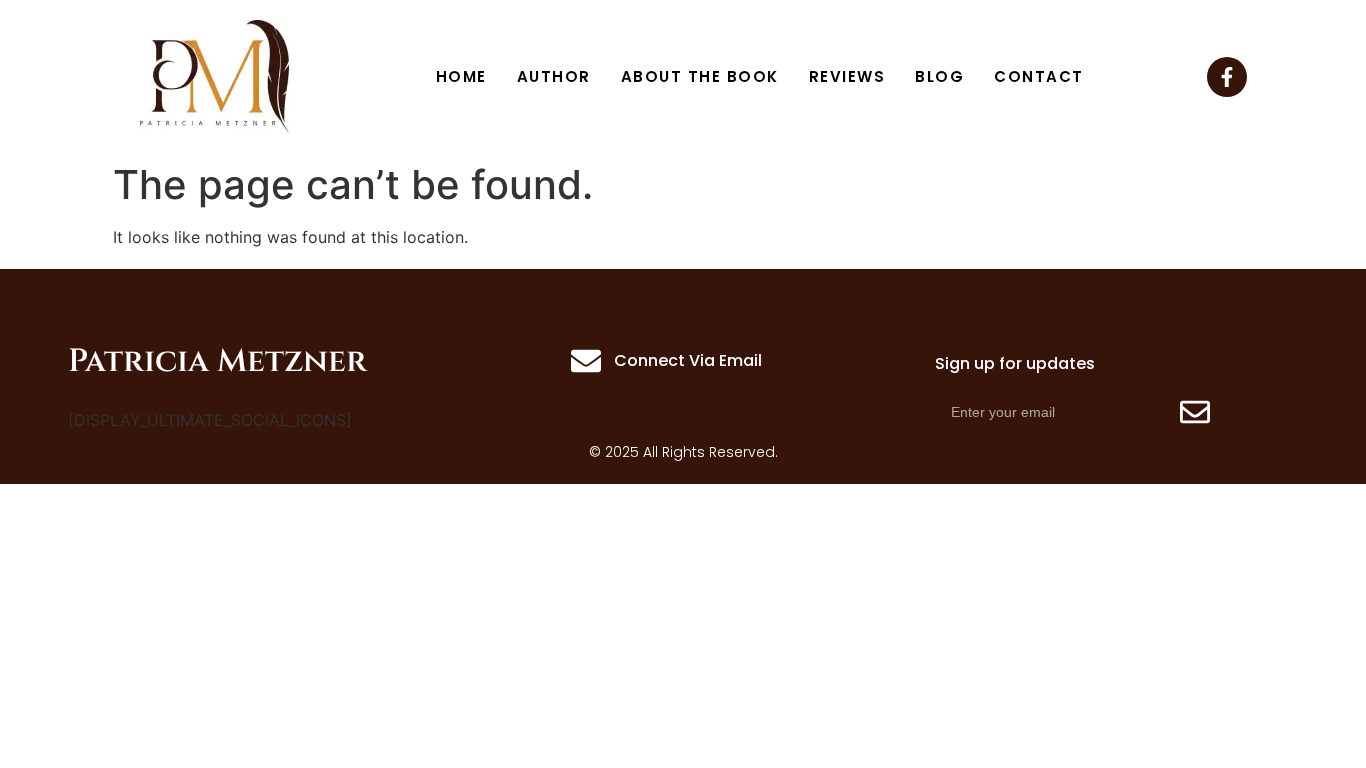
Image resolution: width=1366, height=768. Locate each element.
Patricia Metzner (217, 361)
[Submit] (1195, 412)
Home (461, 76)
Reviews (847, 76)
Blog (939, 76)
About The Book (700, 76)
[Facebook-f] (1227, 77)
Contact (1039, 76)
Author (554, 76)
